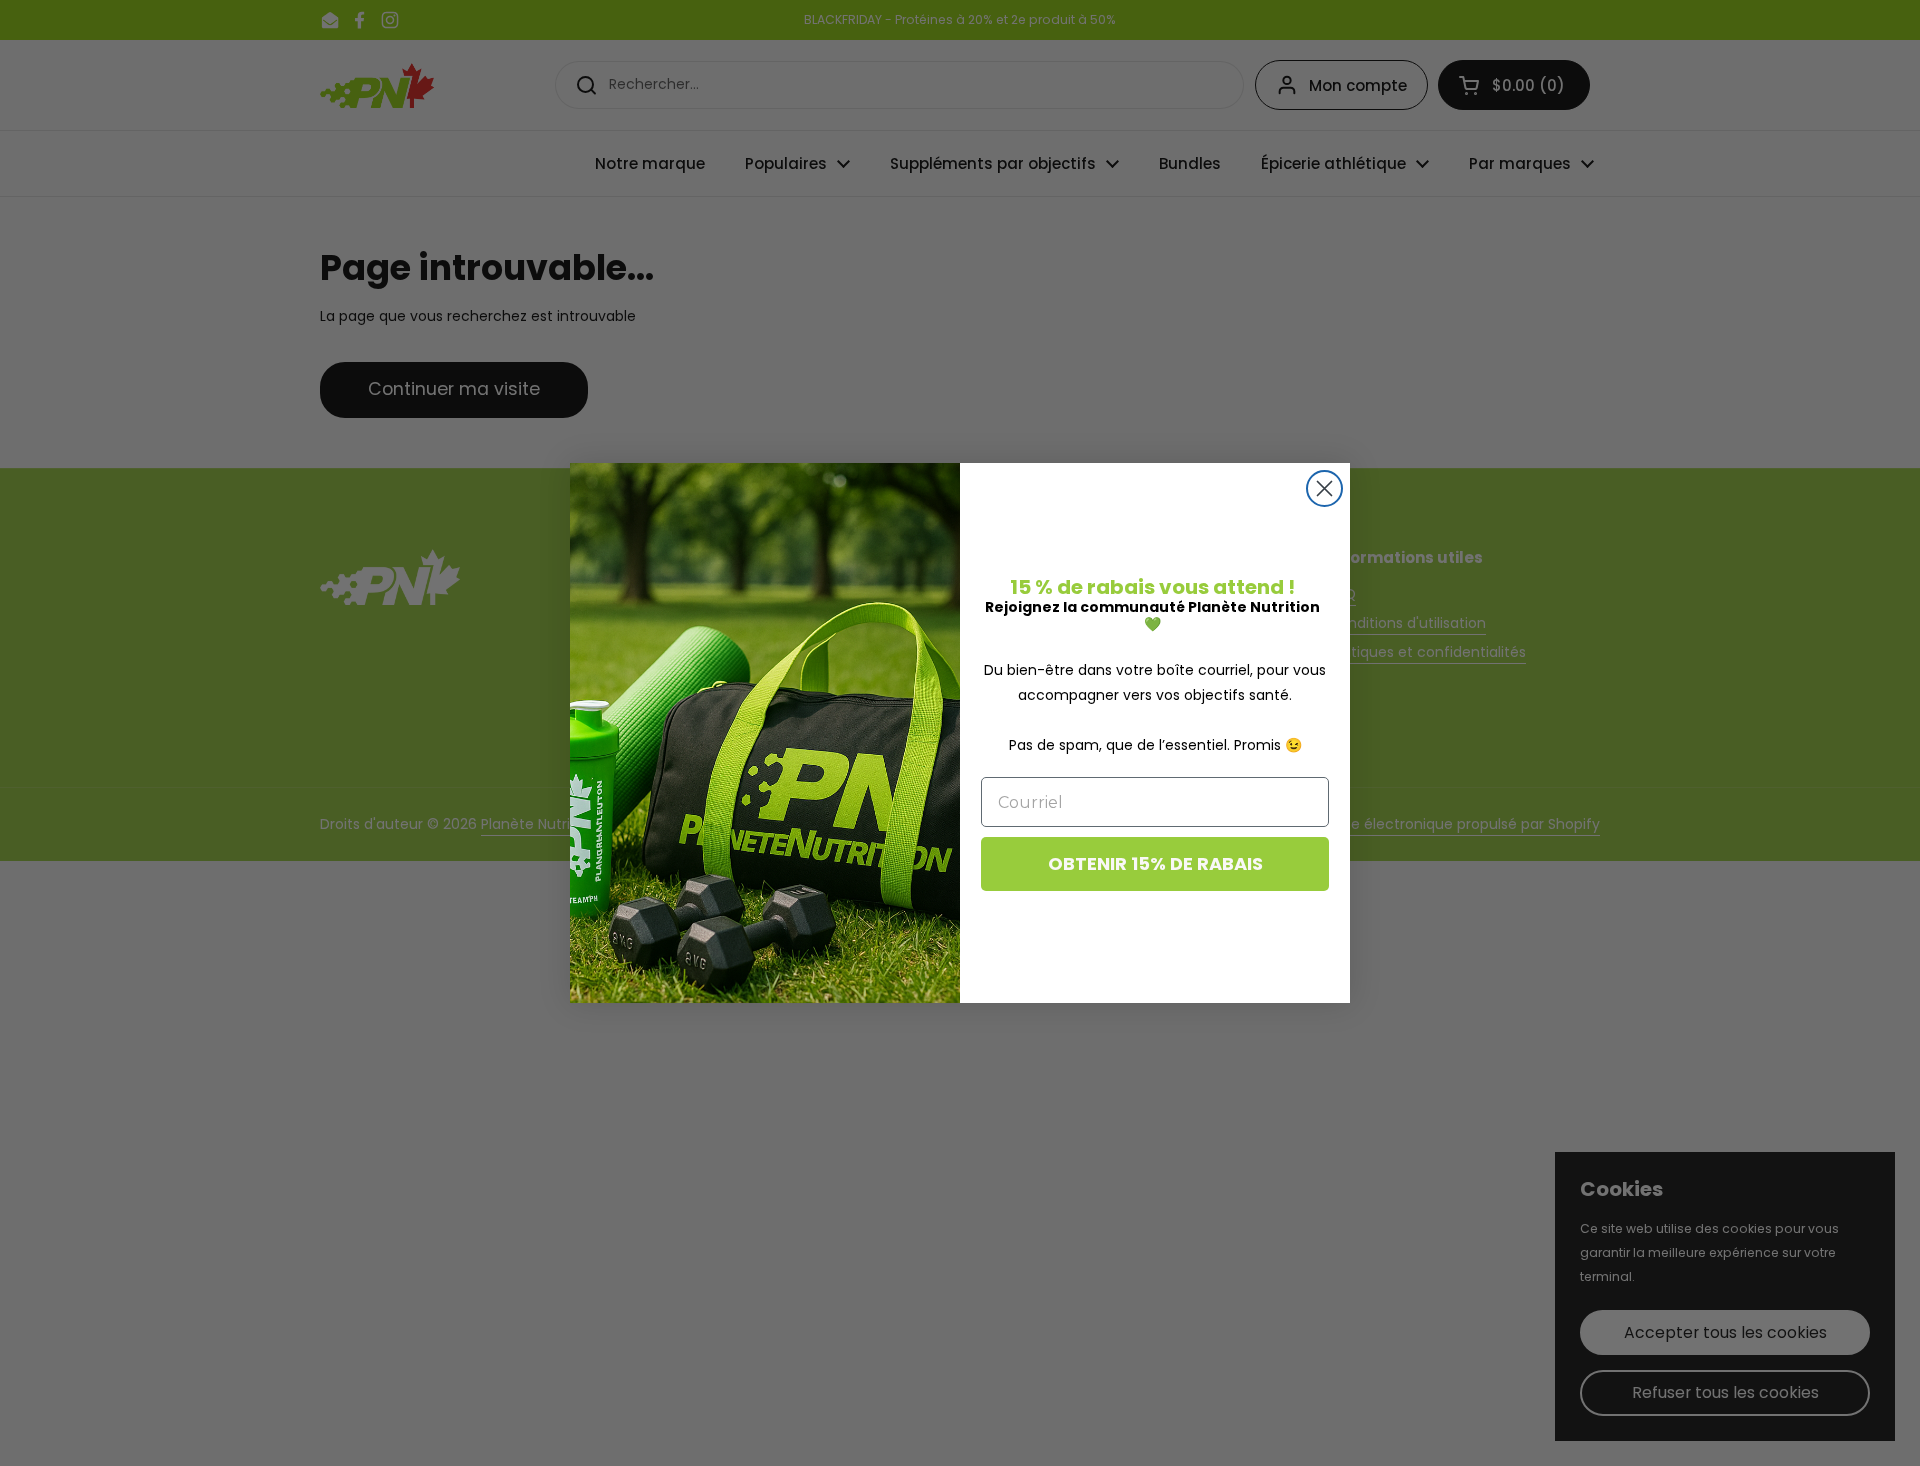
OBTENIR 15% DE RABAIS (1155, 863)
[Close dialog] (1324, 488)
